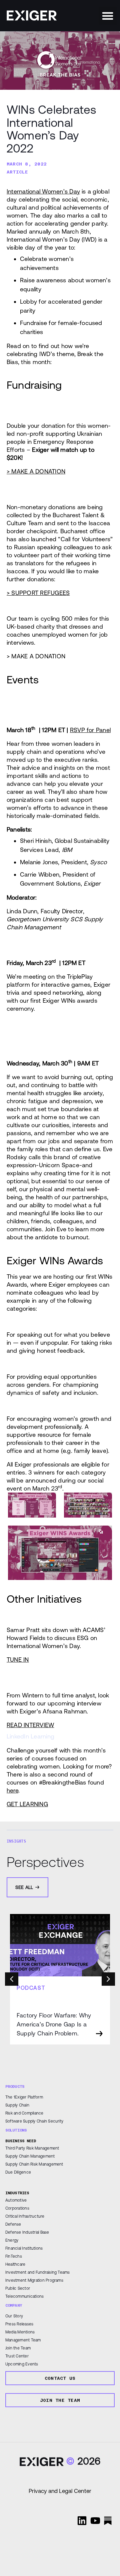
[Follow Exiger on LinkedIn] (82, 2521)
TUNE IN (18, 1660)
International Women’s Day (43, 191)
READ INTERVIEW (30, 1725)
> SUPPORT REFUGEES (38, 593)
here (12, 1790)
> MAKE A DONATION (36, 471)
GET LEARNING (27, 1804)
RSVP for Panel (90, 730)
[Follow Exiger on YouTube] (95, 2521)
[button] (108, 16)
